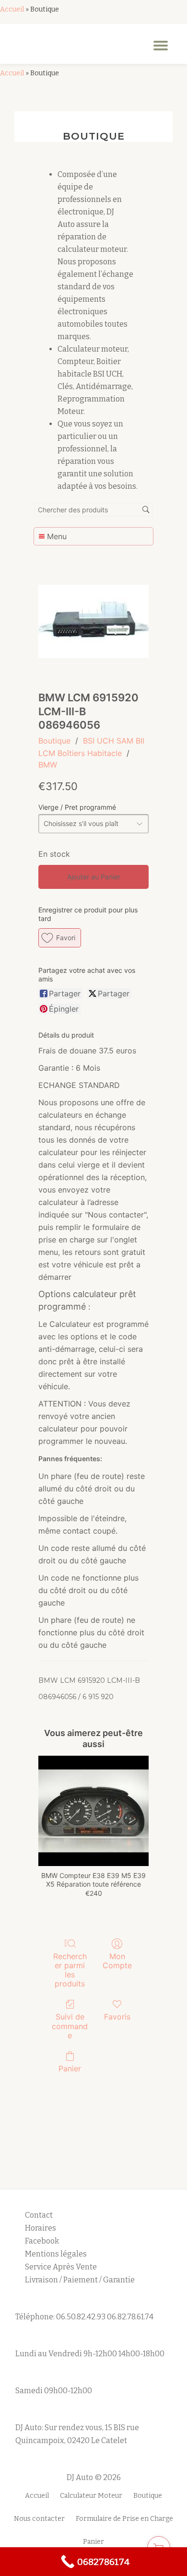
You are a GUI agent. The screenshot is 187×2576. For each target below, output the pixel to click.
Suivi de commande (70, 2026)
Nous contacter (39, 2519)
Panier (70, 2068)
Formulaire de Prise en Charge (124, 2519)
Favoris (117, 2017)
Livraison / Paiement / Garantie (80, 2280)
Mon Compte (117, 1961)
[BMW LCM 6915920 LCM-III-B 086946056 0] (93, 621)
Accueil (12, 9)
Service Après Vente (61, 2267)
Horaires (41, 2228)
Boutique (54, 741)
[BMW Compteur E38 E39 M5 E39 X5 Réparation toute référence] (93, 1811)
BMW (48, 765)
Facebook (42, 2241)
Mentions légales (57, 2254)
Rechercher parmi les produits (70, 1970)
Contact (39, 2215)
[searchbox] (93, 510)
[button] (60, 938)
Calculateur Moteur (91, 2496)
